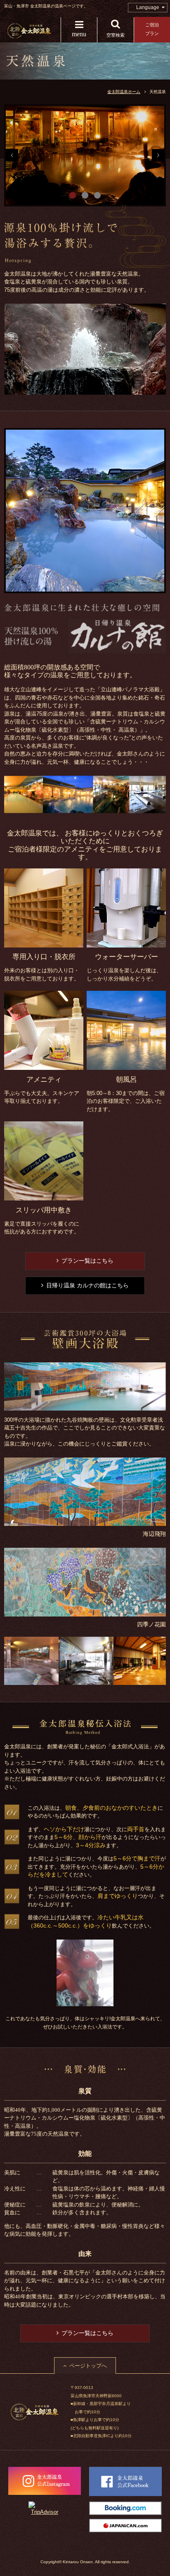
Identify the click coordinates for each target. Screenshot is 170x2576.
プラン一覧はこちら (87, 1261)
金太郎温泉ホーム (124, 92)
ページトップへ (88, 2366)
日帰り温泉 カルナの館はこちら (87, 1285)
